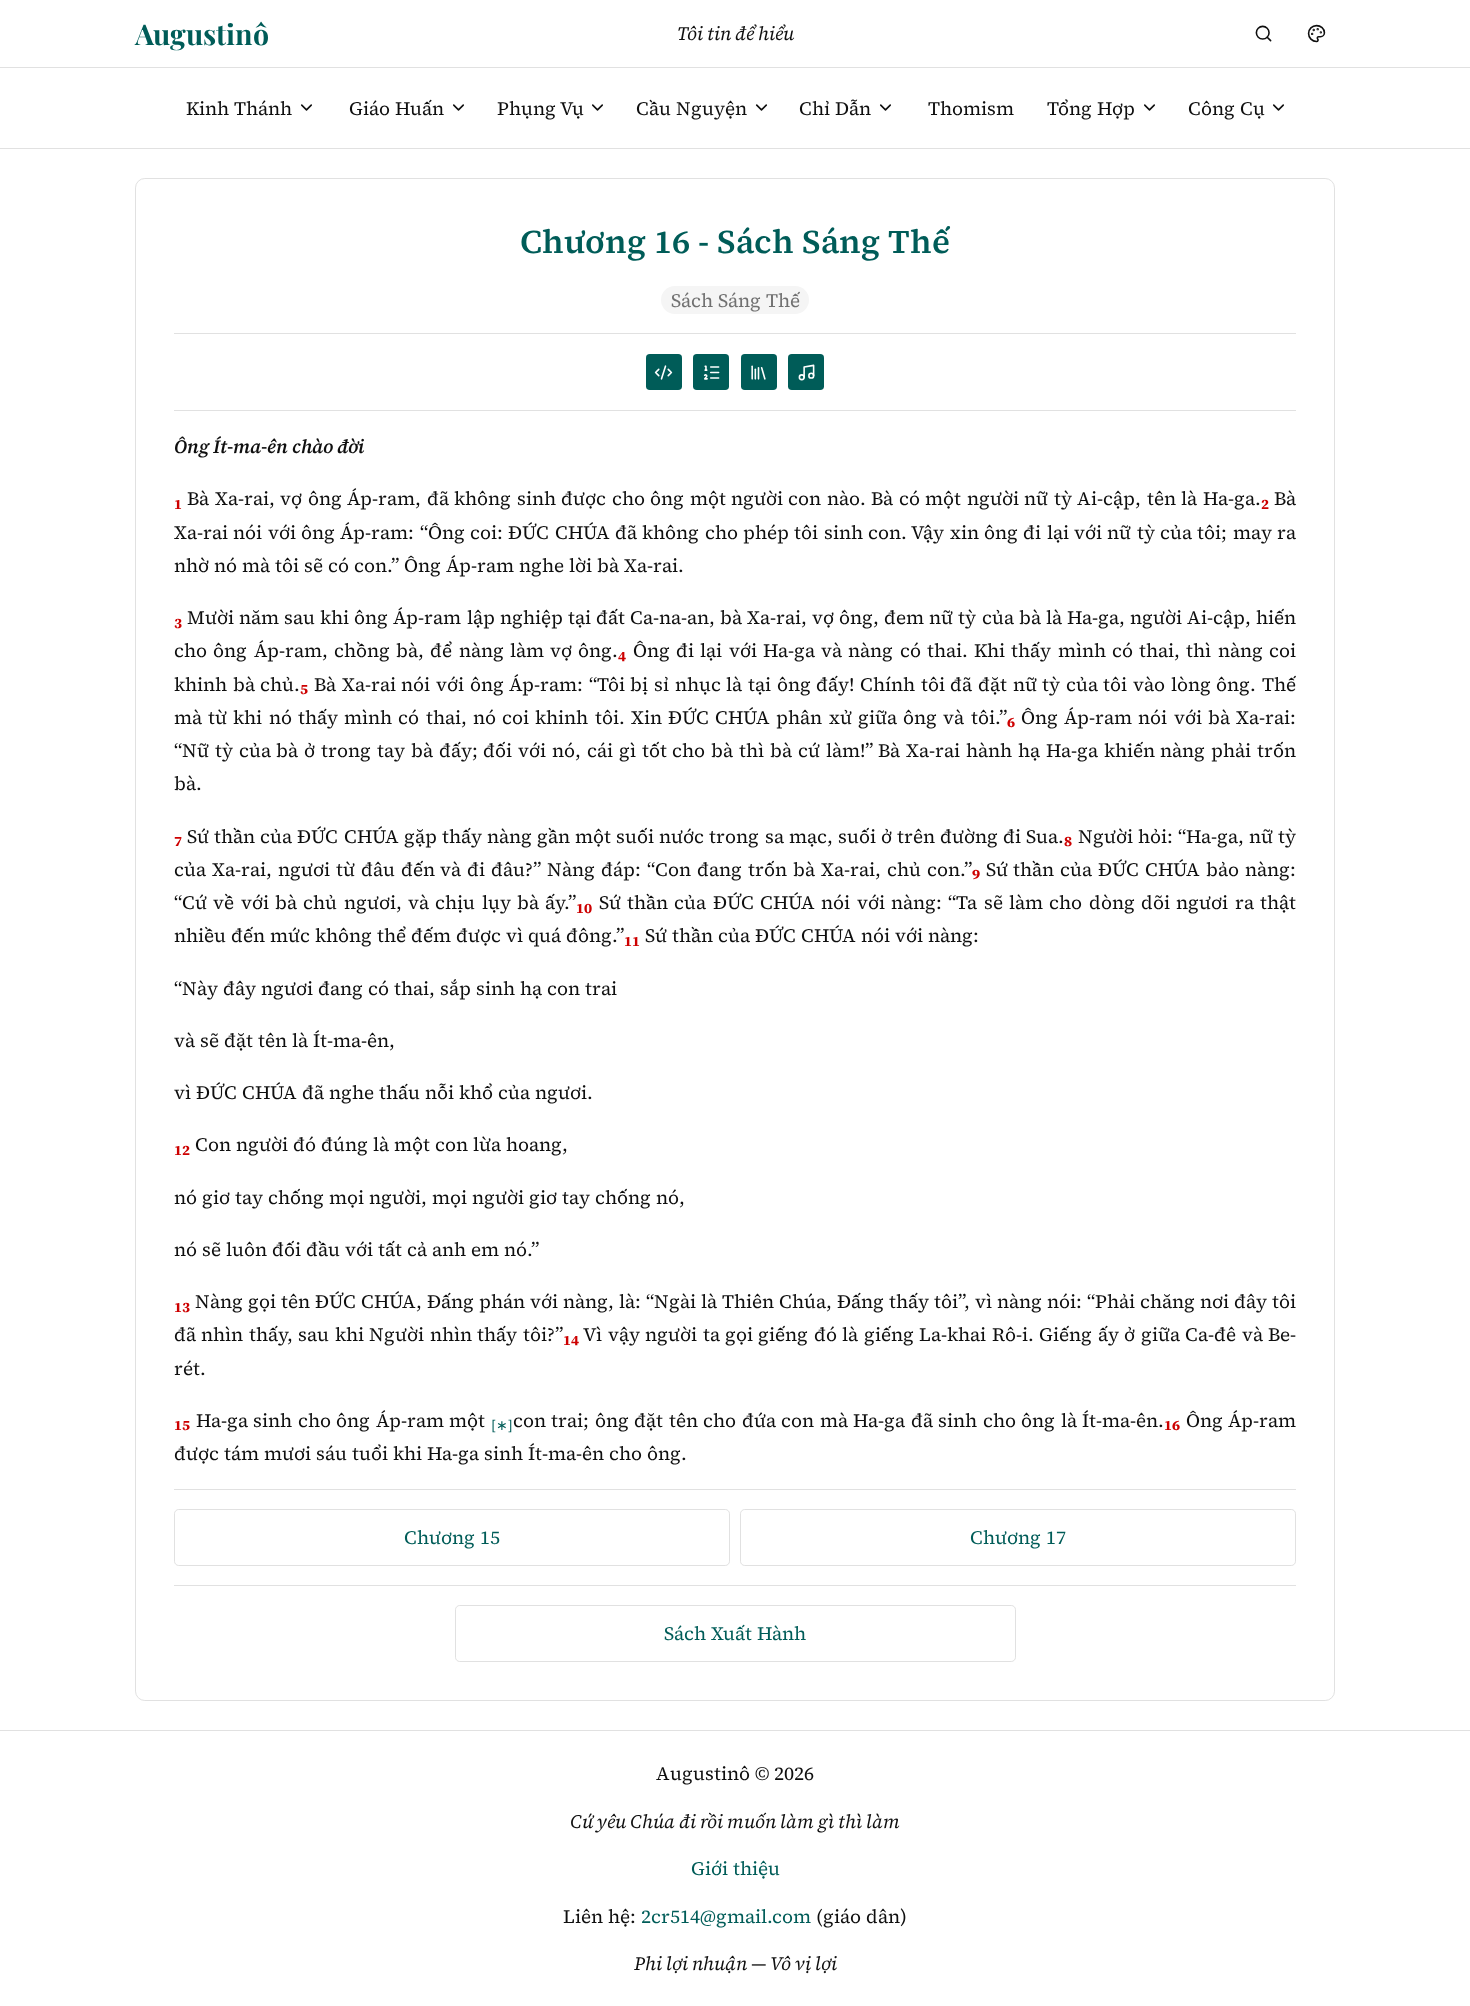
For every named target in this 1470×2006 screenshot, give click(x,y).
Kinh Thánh (239, 108)
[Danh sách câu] (664, 372)
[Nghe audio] (806, 372)
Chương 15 (452, 1537)
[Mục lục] (711, 372)
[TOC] (759, 372)
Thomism (971, 108)
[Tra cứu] (1264, 33)
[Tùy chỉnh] (1316, 33)
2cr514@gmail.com (726, 1916)
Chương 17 (1018, 1537)
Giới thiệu (735, 1868)
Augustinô (202, 33)
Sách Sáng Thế (735, 300)
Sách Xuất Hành (735, 1633)
